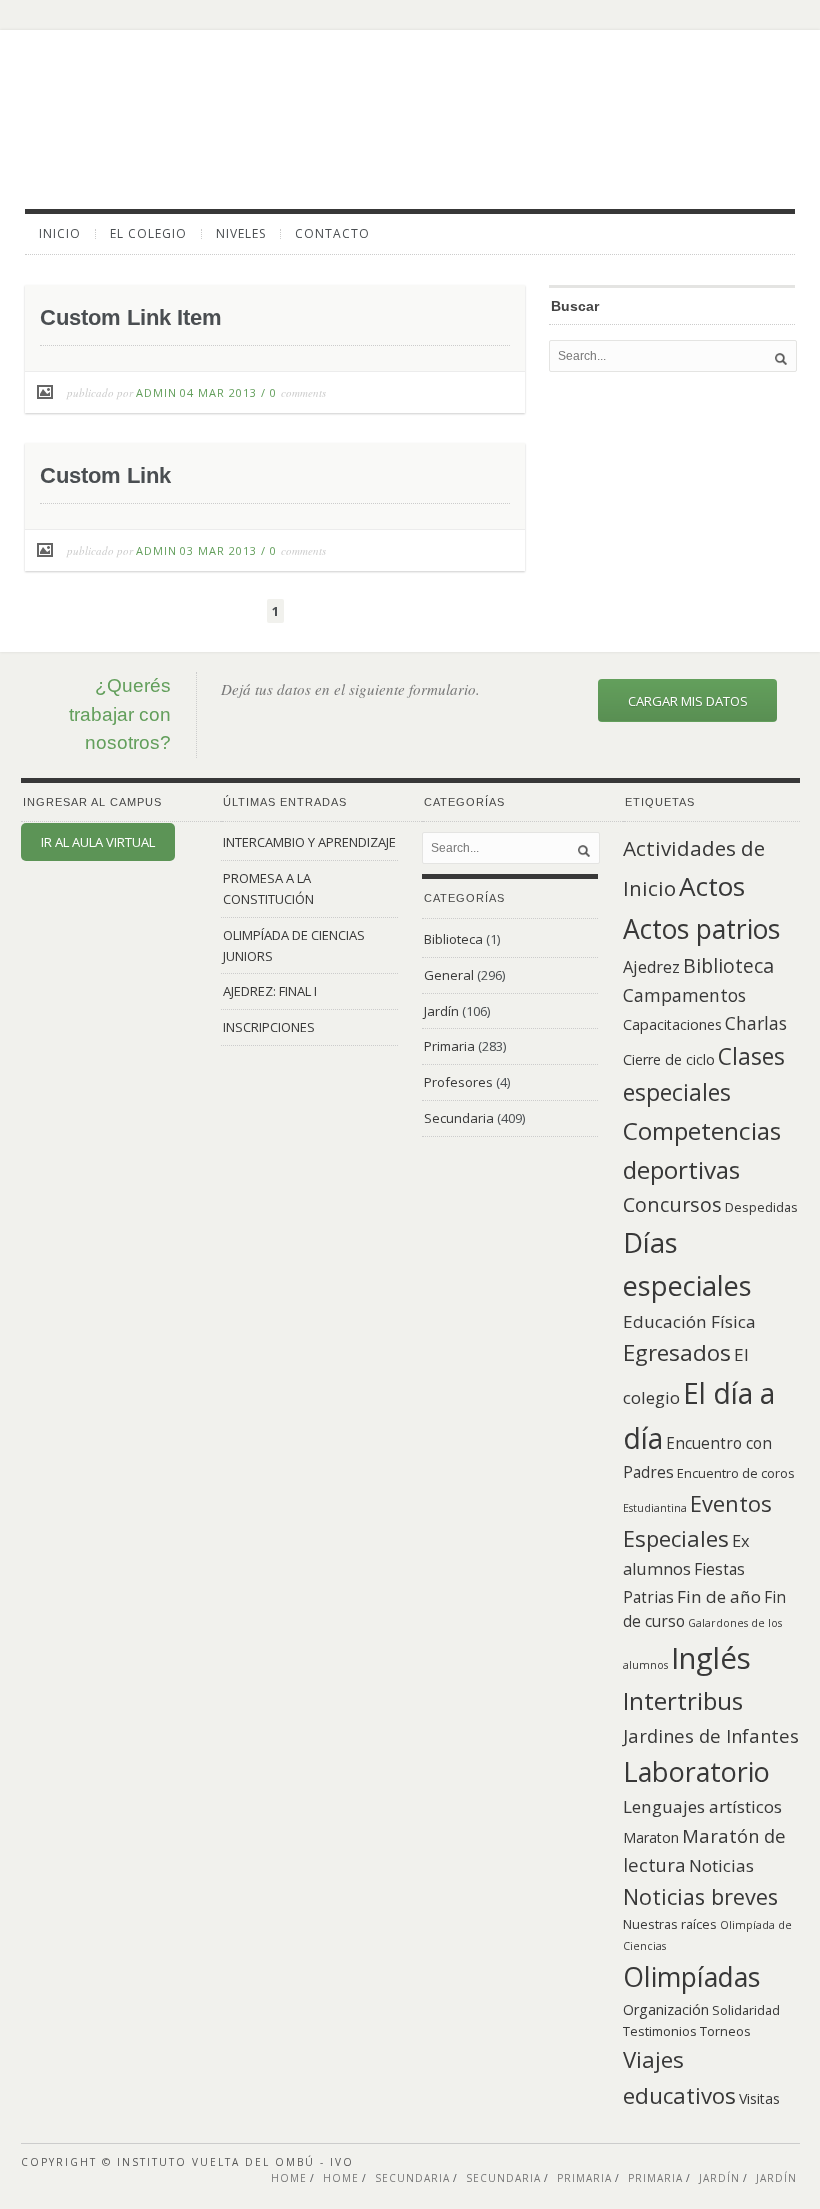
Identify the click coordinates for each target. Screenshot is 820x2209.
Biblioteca (453, 939)
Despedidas (761, 1207)
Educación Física (689, 1321)
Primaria (449, 1046)
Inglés (711, 1658)
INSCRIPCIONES (269, 1027)
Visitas (759, 2098)
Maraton (651, 1837)
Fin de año (719, 1596)
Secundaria (459, 1118)
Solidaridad (746, 2010)
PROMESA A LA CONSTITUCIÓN (268, 888)
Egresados (677, 1352)
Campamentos (684, 995)
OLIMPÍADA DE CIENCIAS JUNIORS (294, 945)
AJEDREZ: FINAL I (270, 991)
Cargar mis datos (688, 701)
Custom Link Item (131, 317)
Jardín (441, 1011)
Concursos (672, 1204)
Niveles (241, 234)
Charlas (756, 1023)
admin (156, 392)
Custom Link (105, 475)
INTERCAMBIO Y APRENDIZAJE (309, 842)
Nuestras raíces (670, 1924)
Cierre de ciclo (669, 1059)
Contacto (332, 234)
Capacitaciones (672, 1024)
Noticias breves (700, 1896)
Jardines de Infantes (711, 1735)
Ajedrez (651, 967)
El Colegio (148, 234)
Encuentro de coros (736, 1473)
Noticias (721, 1865)
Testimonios (660, 2031)
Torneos (725, 2031)
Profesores (458, 1082)
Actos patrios (701, 929)
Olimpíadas (691, 1976)
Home (289, 2178)
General (449, 975)
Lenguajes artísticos (702, 1806)
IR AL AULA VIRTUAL (98, 842)
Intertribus (683, 1700)
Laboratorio (696, 1771)
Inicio (60, 234)
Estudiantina (655, 1508)
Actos (712, 886)
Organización (666, 2009)
